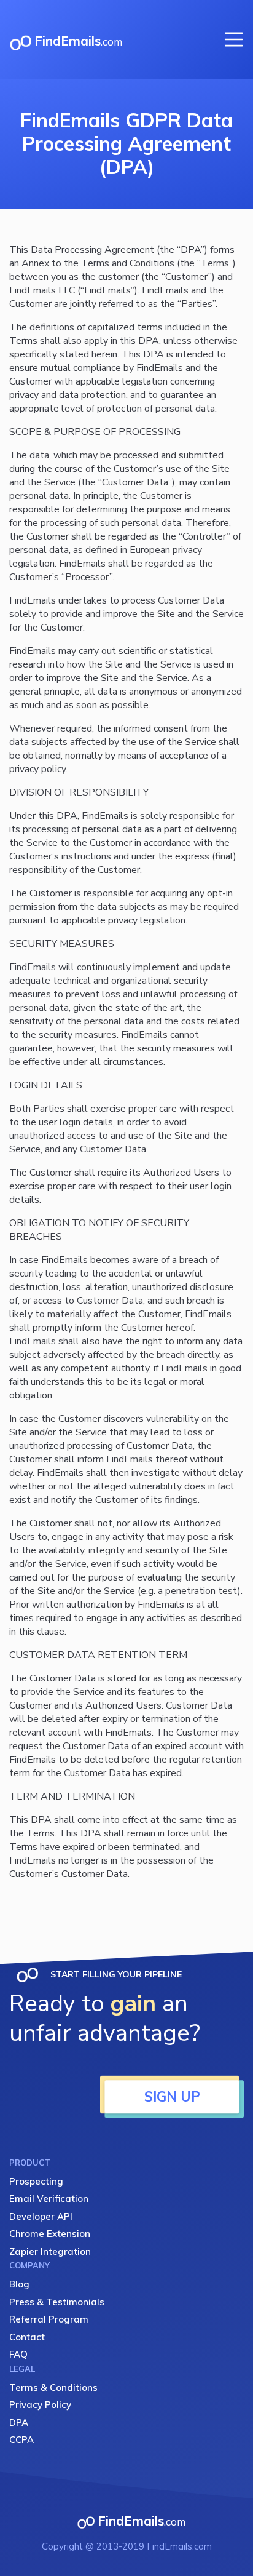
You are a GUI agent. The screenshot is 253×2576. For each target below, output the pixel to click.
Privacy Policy (40, 2405)
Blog (19, 2284)
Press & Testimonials (57, 2302)
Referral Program (49, 2319)
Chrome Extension (50, 2234)
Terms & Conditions (53, 2387)
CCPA (21, 2440)
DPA (19, 2422)
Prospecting (36, 2181)
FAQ (18, 2354)
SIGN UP (172, 2097)
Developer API (41, 2216)
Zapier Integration (50, 2251)
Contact (27, 2337)
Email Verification (49, 2199)
